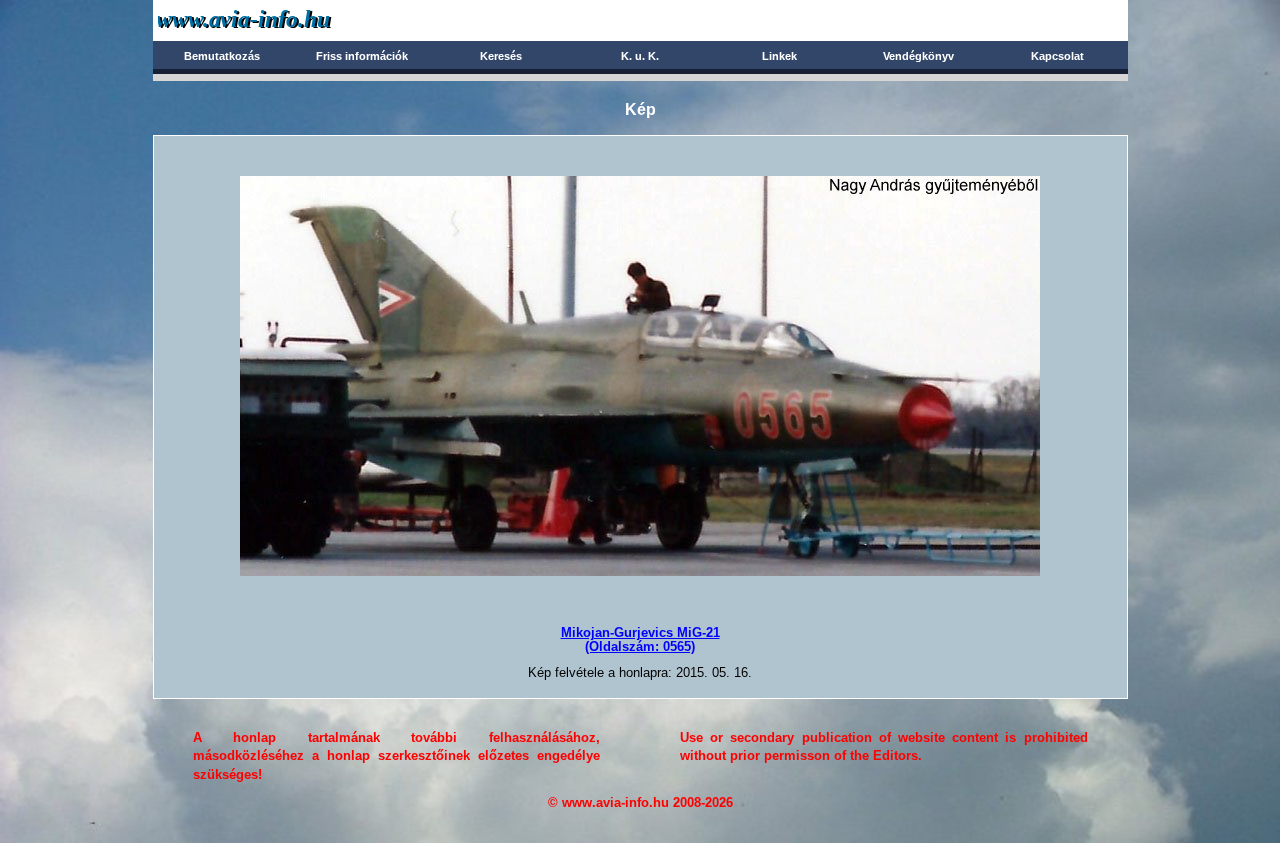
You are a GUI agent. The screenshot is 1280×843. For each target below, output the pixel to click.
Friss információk (362, 56)
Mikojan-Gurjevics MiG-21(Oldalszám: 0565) (640, 639)
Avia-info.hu (279, 19)
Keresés (501, 56)
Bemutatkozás (222, 56)
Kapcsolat (1057, 56)
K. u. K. (640, 56)
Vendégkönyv (918, 56)
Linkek (779, 56)
